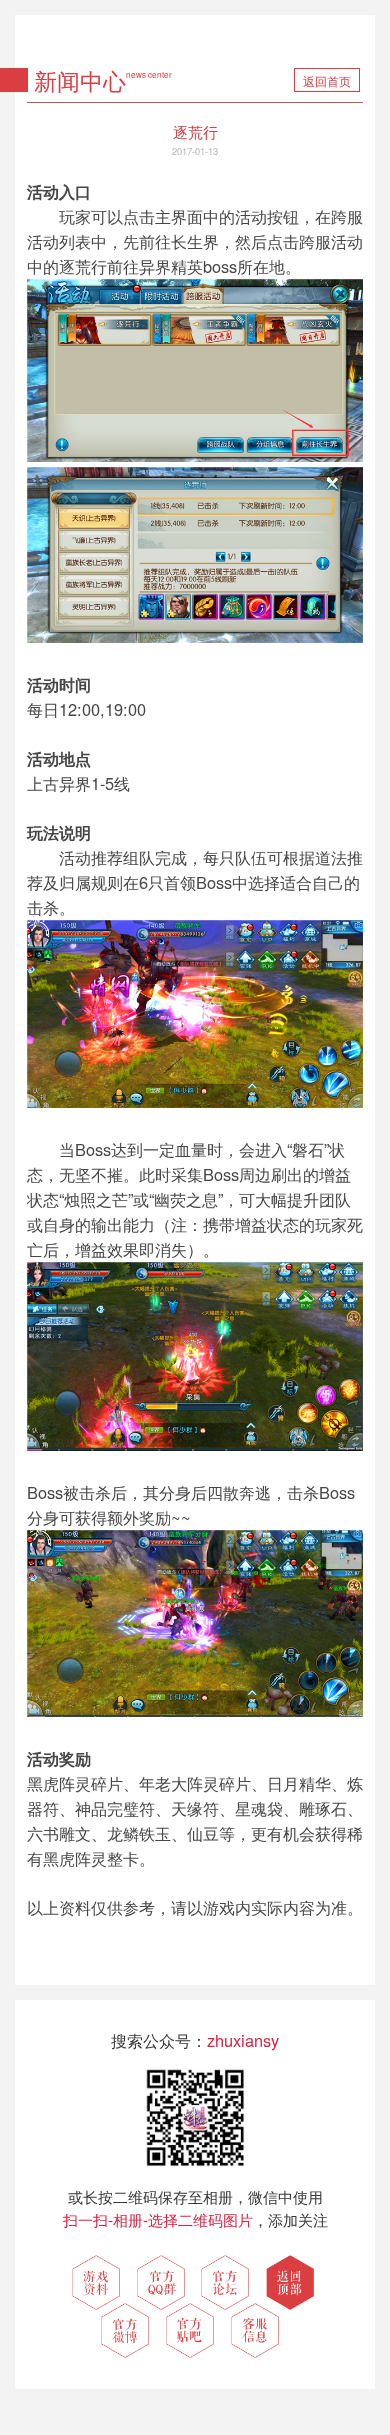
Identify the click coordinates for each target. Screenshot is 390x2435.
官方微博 (125, 2330)
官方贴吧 (190, 2330)
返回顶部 (290, 2282)
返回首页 (327, 81)
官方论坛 (225, 2282)
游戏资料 (96, 2282)
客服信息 (255, 2330)
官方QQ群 (161, 2282)
